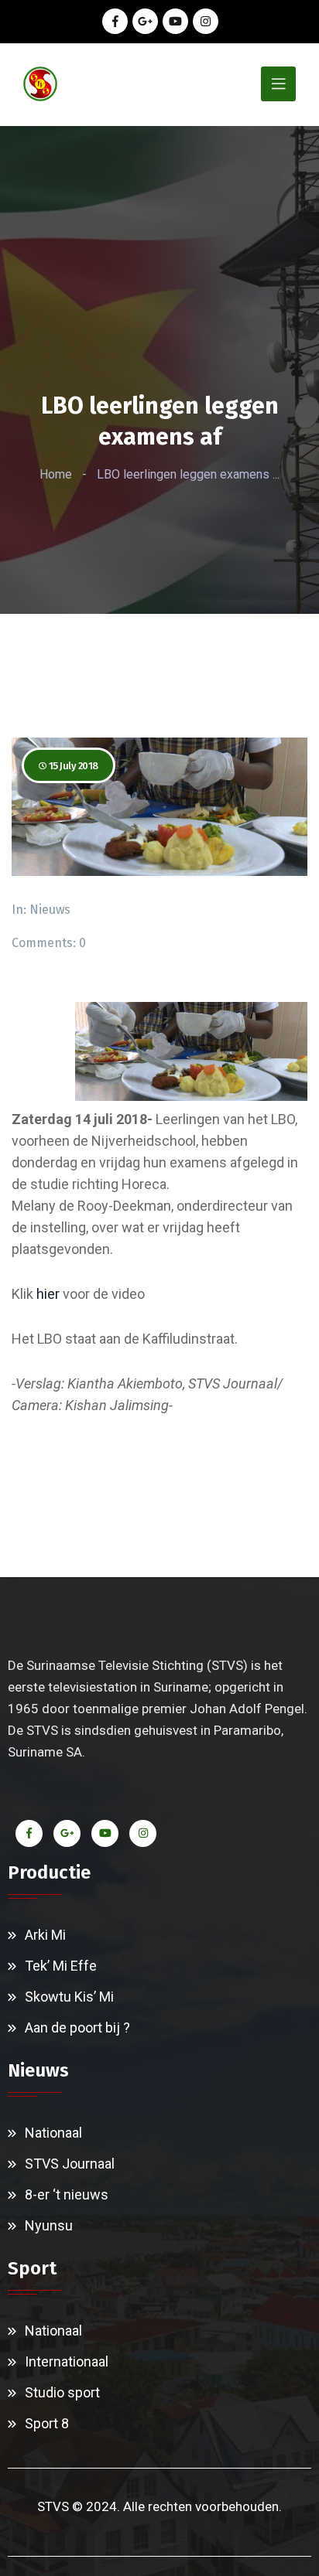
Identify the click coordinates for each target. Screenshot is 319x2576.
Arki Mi (45, 1935)
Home (56, 474)
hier (48, 1294)
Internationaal (67, 2361)
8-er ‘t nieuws (67, 2194)
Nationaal (53, 2133)
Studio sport (62, 2392)
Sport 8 (47, 2423)
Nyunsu (49, 2225)
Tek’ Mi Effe (61, 1966)
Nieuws (50, 910)
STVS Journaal (70, 2164)
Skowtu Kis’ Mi (69, 1997)
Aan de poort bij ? (77, 2027)
